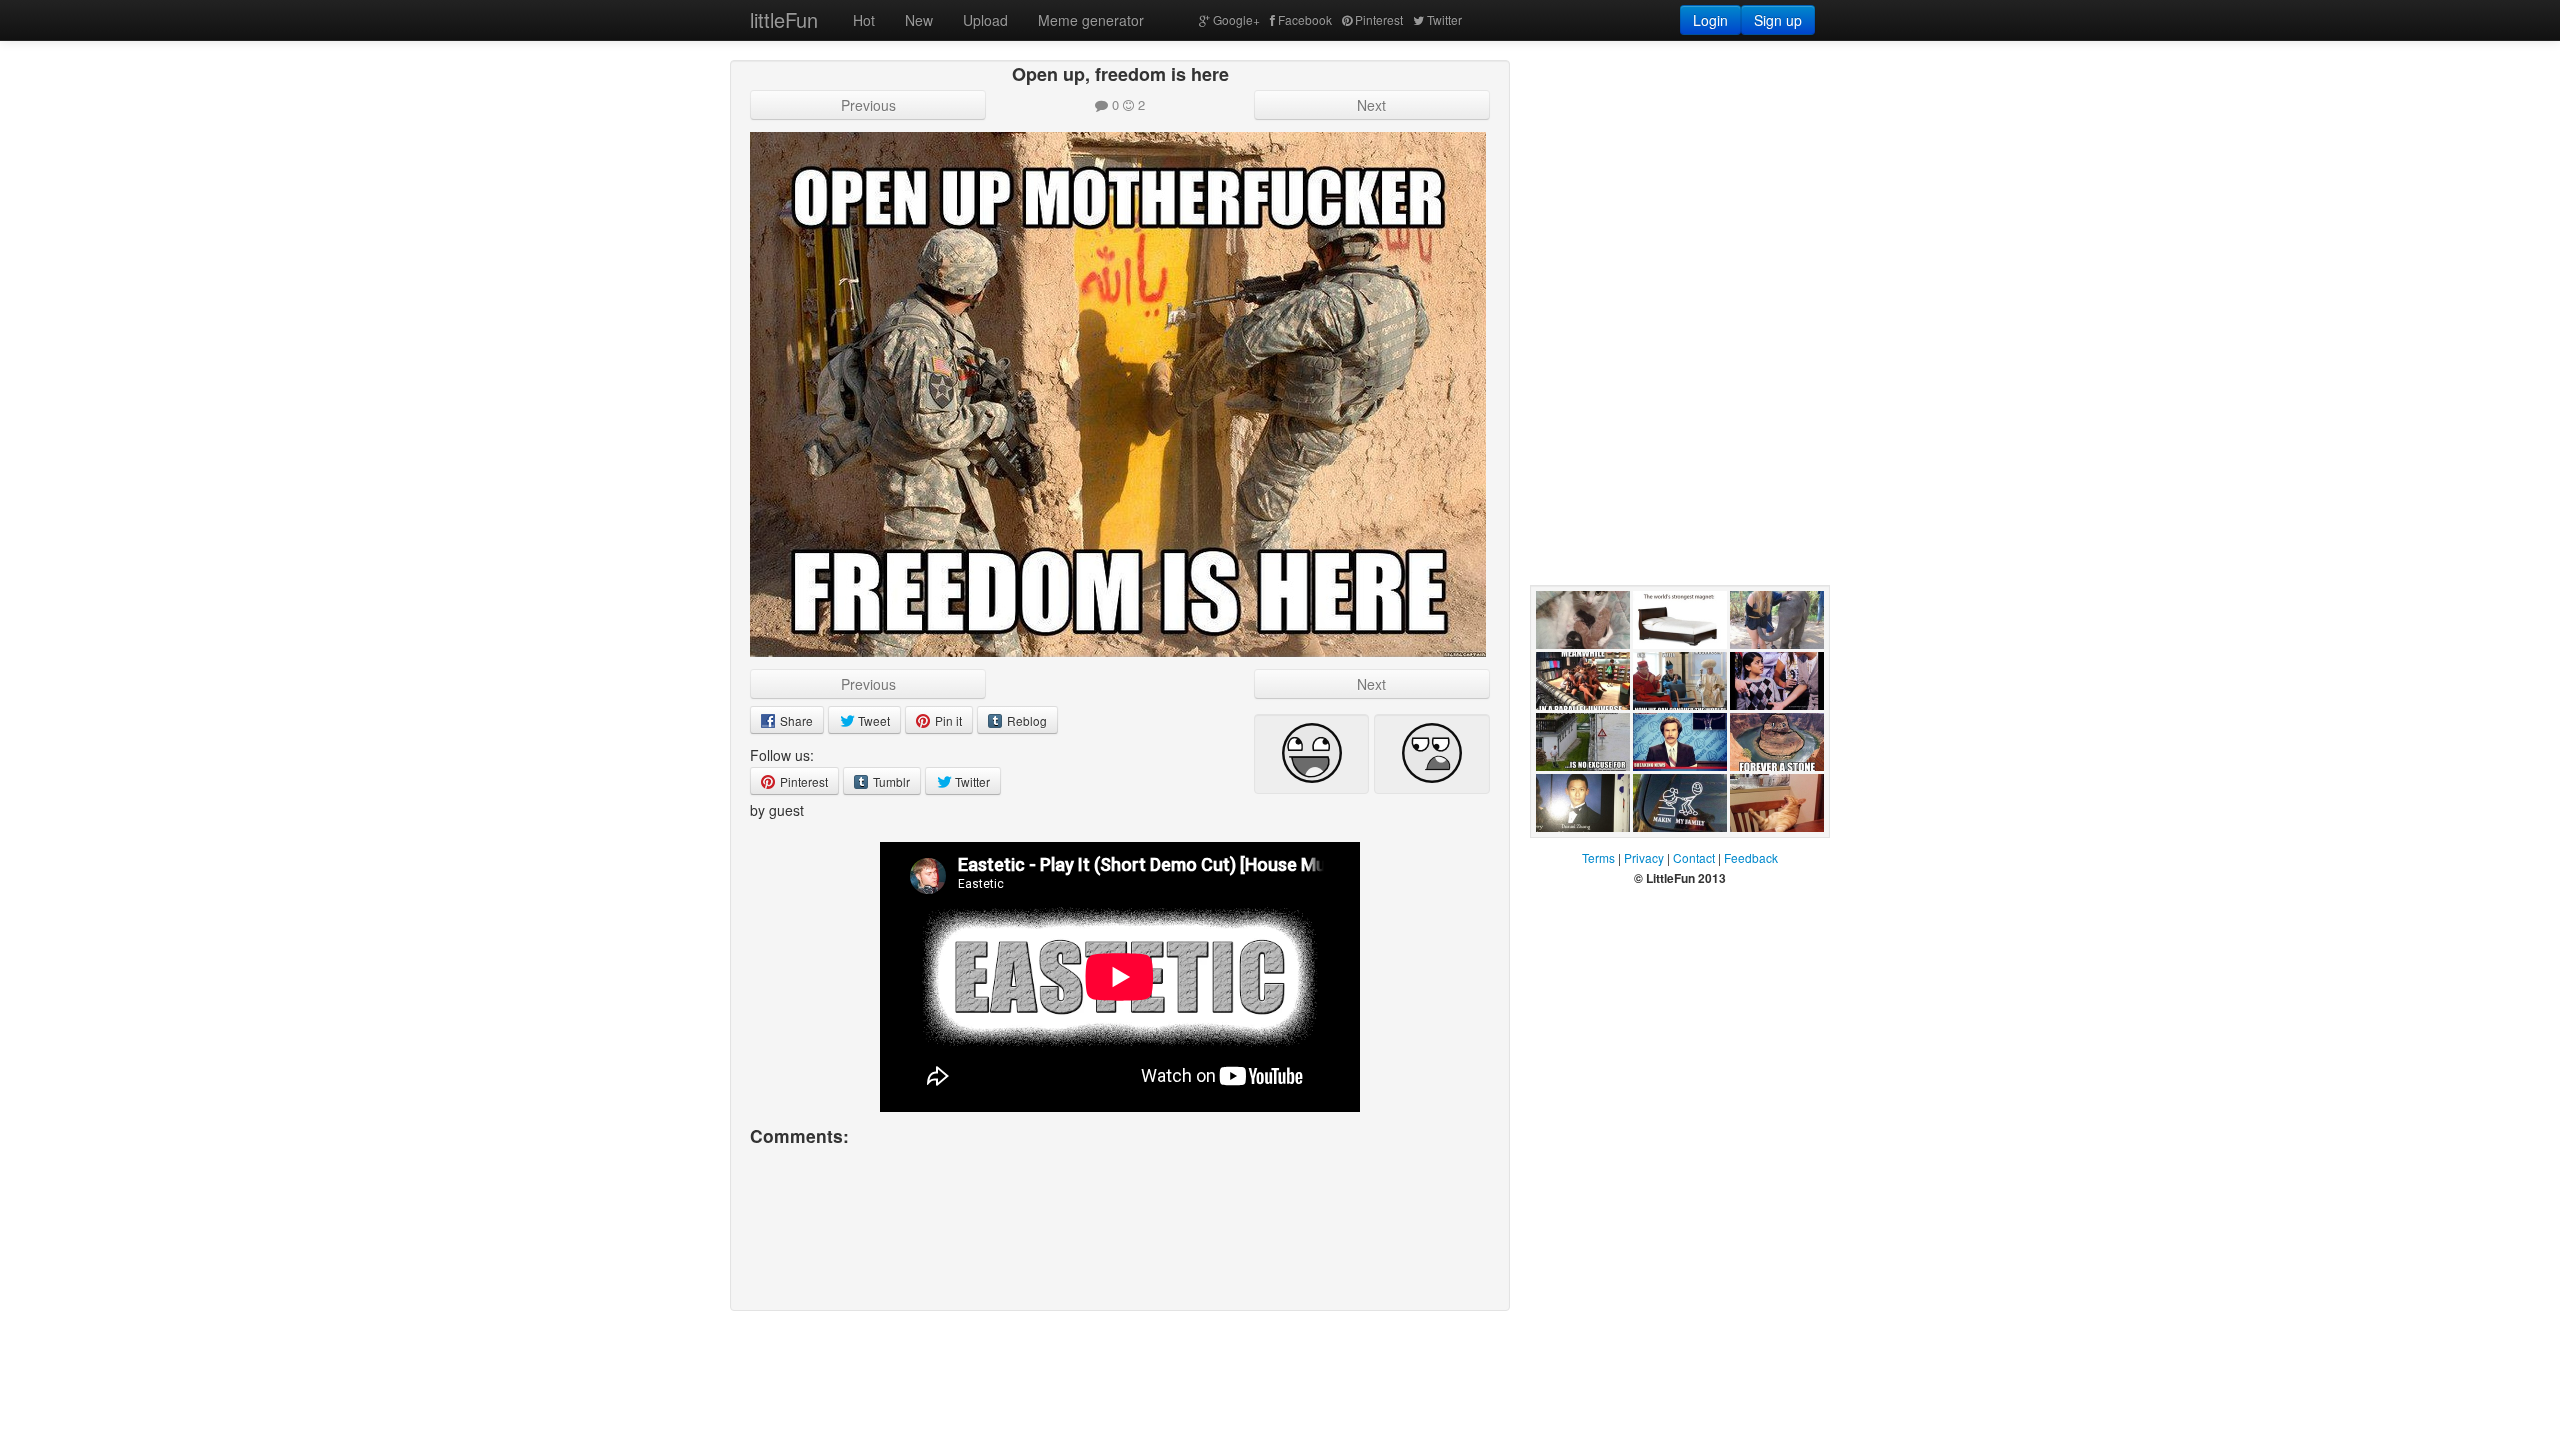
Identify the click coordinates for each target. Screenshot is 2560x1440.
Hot (864, 20)
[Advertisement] (1680, 185)
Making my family (1667, 852)
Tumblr (890, 781)
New (919, 20)
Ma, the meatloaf (1757, 852)
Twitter (1444, 19)
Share (795, 720)
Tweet (872, 720)
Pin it (947, 720)
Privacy (1644, 857)
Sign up (1778, 20)
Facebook (1305, 19)
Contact (1694, 857)
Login (1710, 20)
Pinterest (1379, 19)
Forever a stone (1761, 791)
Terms (1598, 857)
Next (1371, 105)
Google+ (1236, 19)
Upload (985, 20)
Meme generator (1091, 20)
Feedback (1751, 857)
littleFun (784, 19)
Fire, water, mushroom (1668, 730)
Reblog (1025, 720)
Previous (868, 105)
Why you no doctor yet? (1573, 852)
